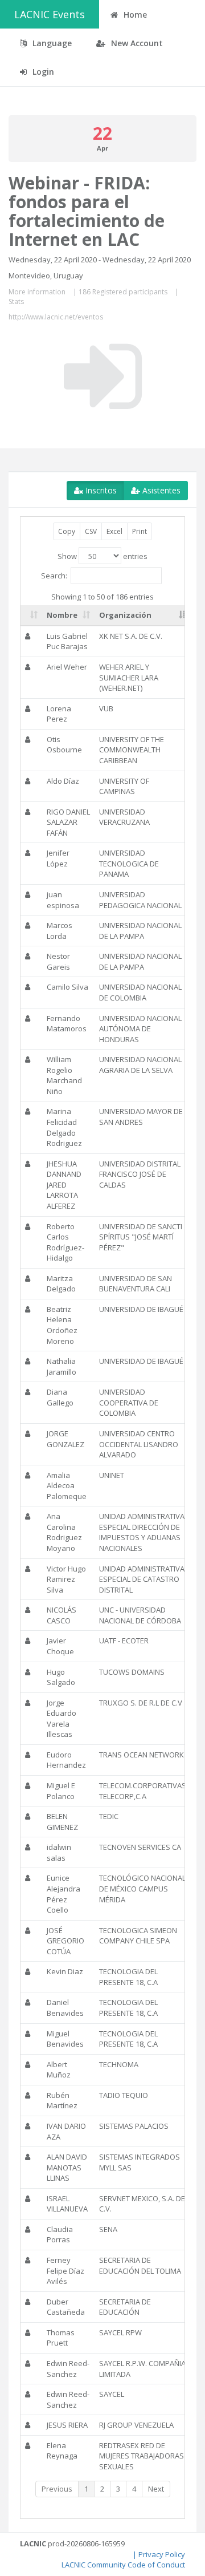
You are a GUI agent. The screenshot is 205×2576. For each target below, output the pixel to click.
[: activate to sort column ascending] (31, 615)
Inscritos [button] (100, 490)
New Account (136, 43)
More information (37, 292)
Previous (57, 2489)
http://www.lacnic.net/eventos (56, 317)
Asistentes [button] (160, 490)
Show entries (102, 556)
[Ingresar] (103, 376)
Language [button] (51, 43)
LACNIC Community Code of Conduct (123, 2565)
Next (156, 2489)
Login (42, 72)
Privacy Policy (162, 2554)
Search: (54, 575)
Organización (125, 615)
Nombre (62, 615)
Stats (16, 301)
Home (134, 15)
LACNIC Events (50, 14)
